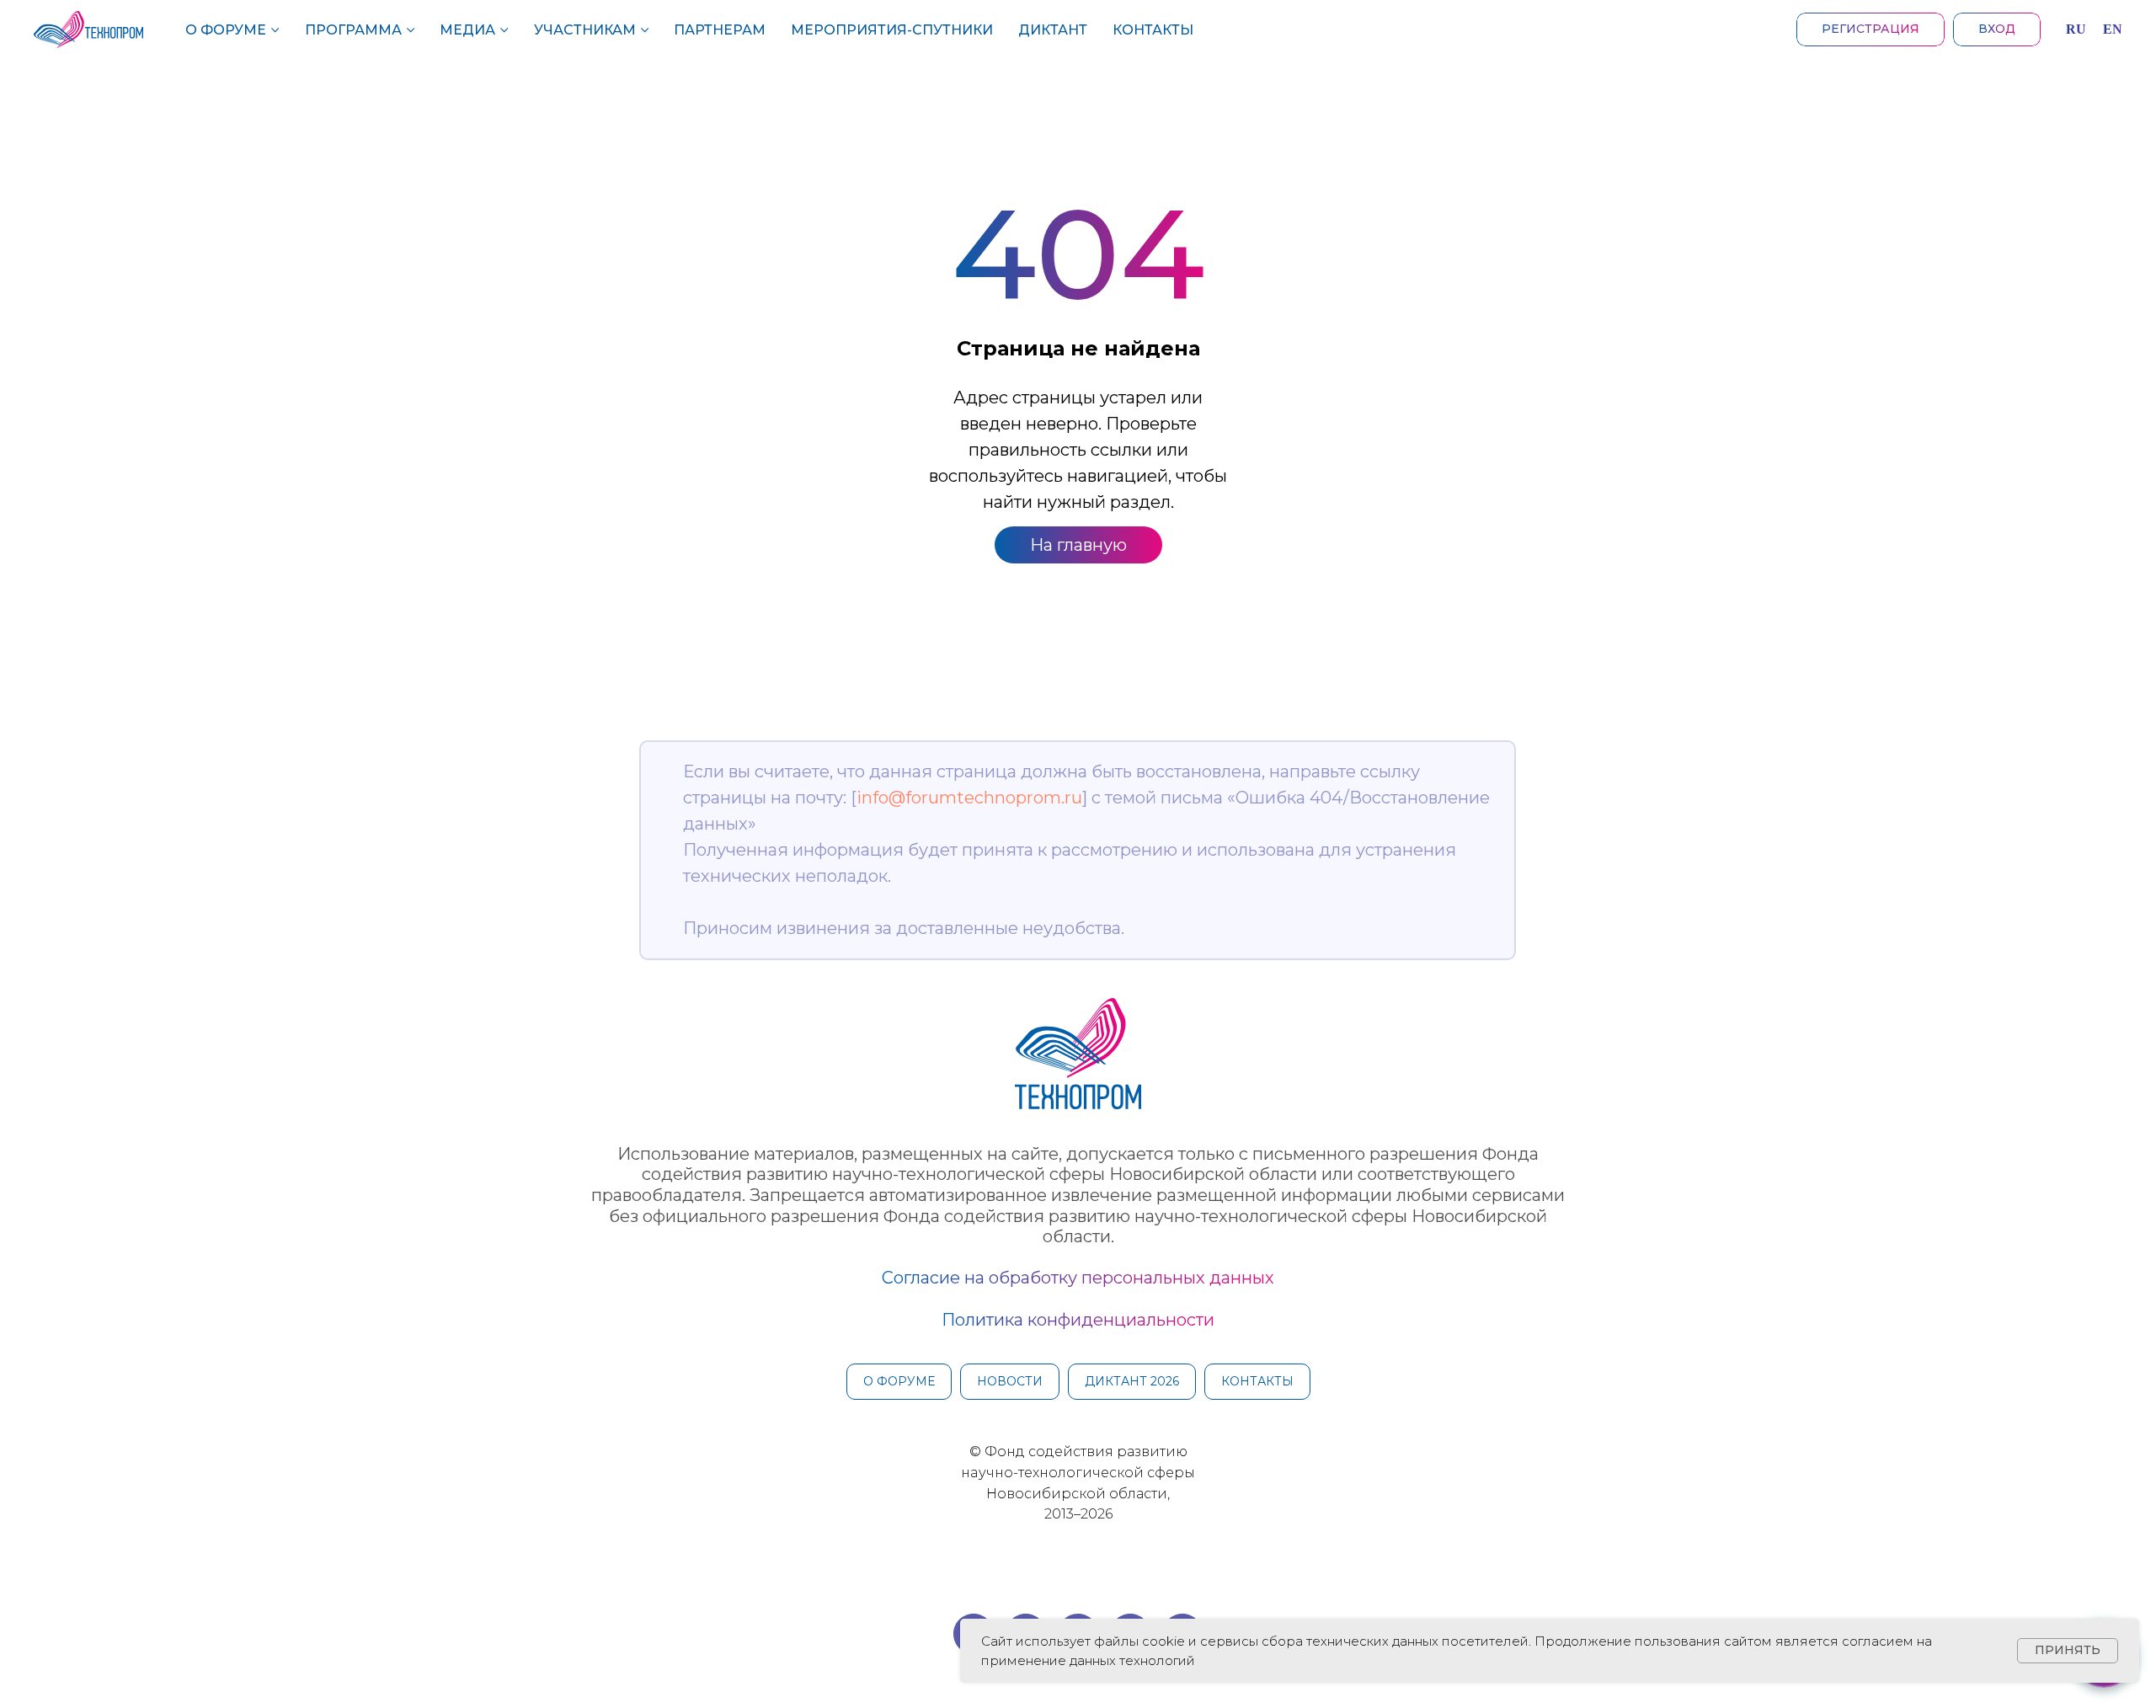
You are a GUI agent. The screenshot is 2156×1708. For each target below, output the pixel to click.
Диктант (1053, 30)
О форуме (226, 30)
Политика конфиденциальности (1078, 1320)
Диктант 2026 (1132, 1381)
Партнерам (720, 30)
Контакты (1153, 30)
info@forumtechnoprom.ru (969, 798)
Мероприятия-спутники (892, 30)
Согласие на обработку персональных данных (1078, 1278)
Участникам (585, 30)
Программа (353, 30)
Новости (1010, 1381)
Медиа (467, 30)
